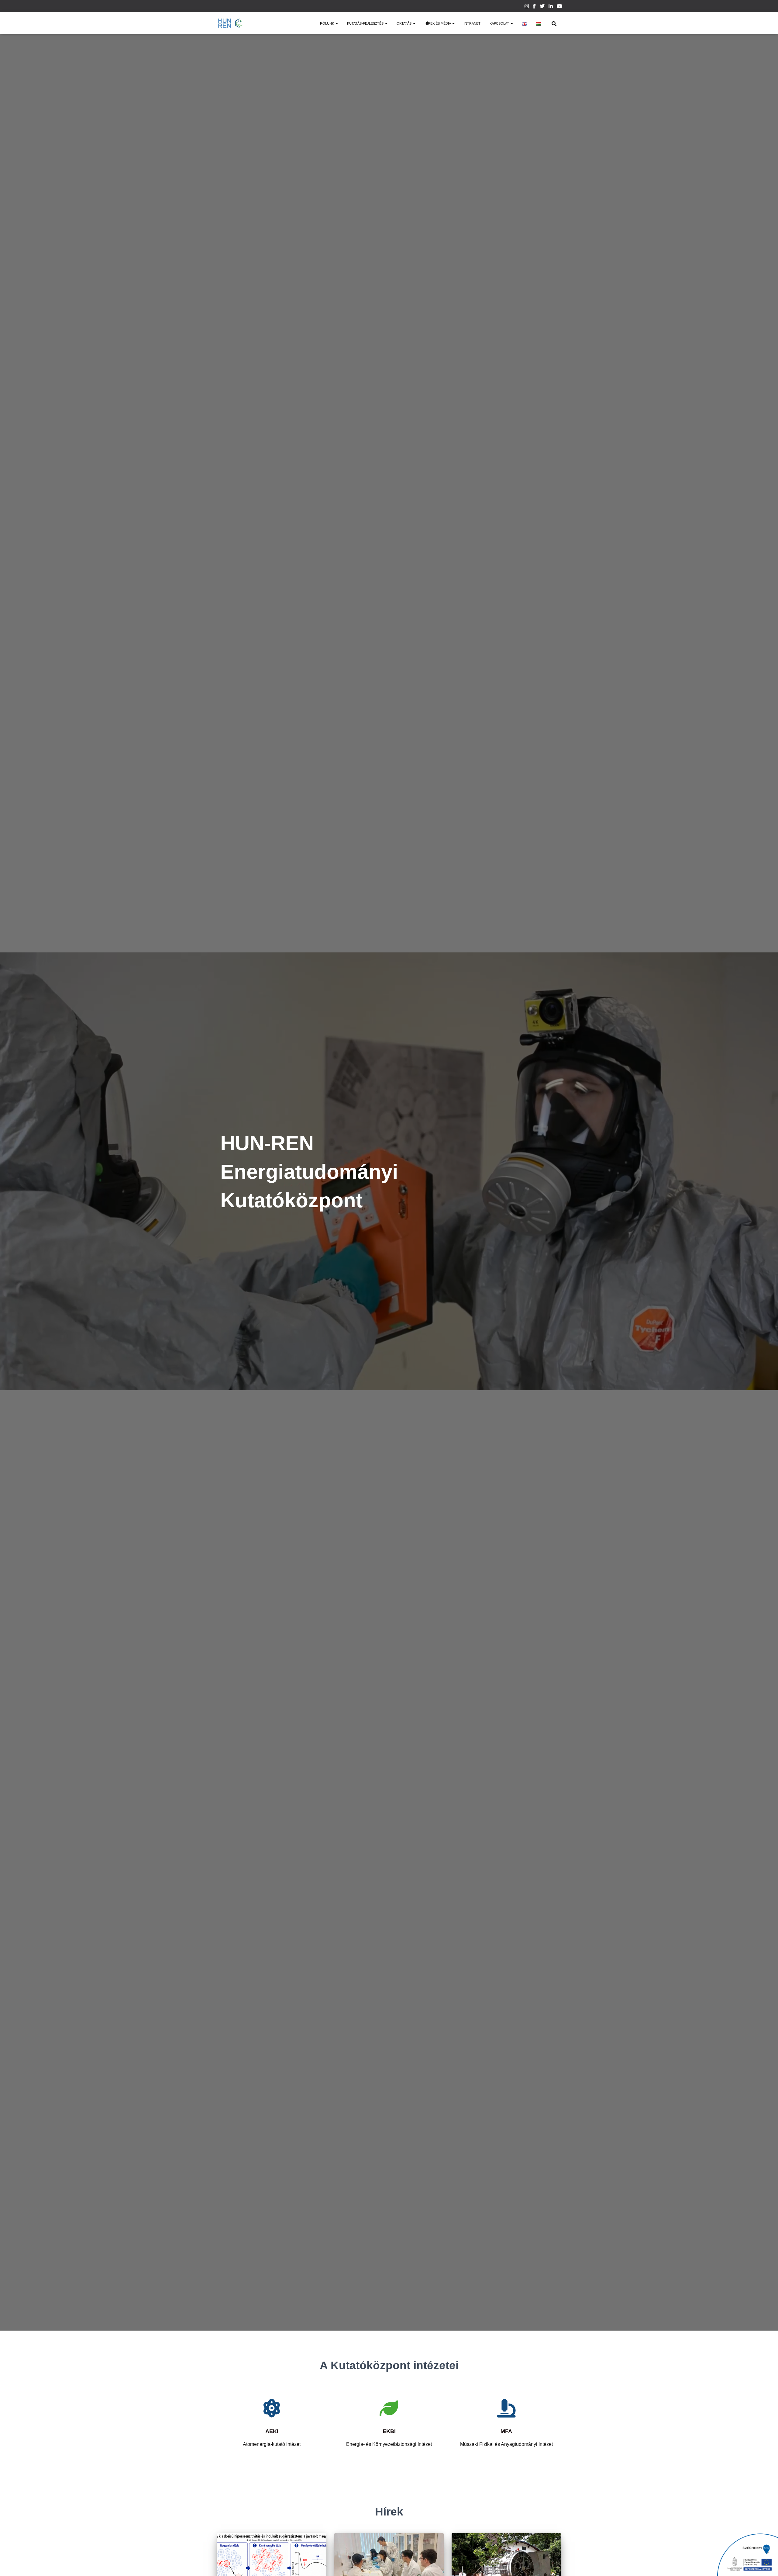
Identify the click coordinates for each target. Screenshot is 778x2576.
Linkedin (551, 7)
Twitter (542, 7)
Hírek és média (438, 23)
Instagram (527, 7)
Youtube (559, 7)
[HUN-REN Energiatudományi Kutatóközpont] (230, 23)
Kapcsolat (500, 23)
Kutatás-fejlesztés (366, 23)
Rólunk (327, 23)
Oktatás (404, 23)
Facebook (534, 7)
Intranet (472, 23)
